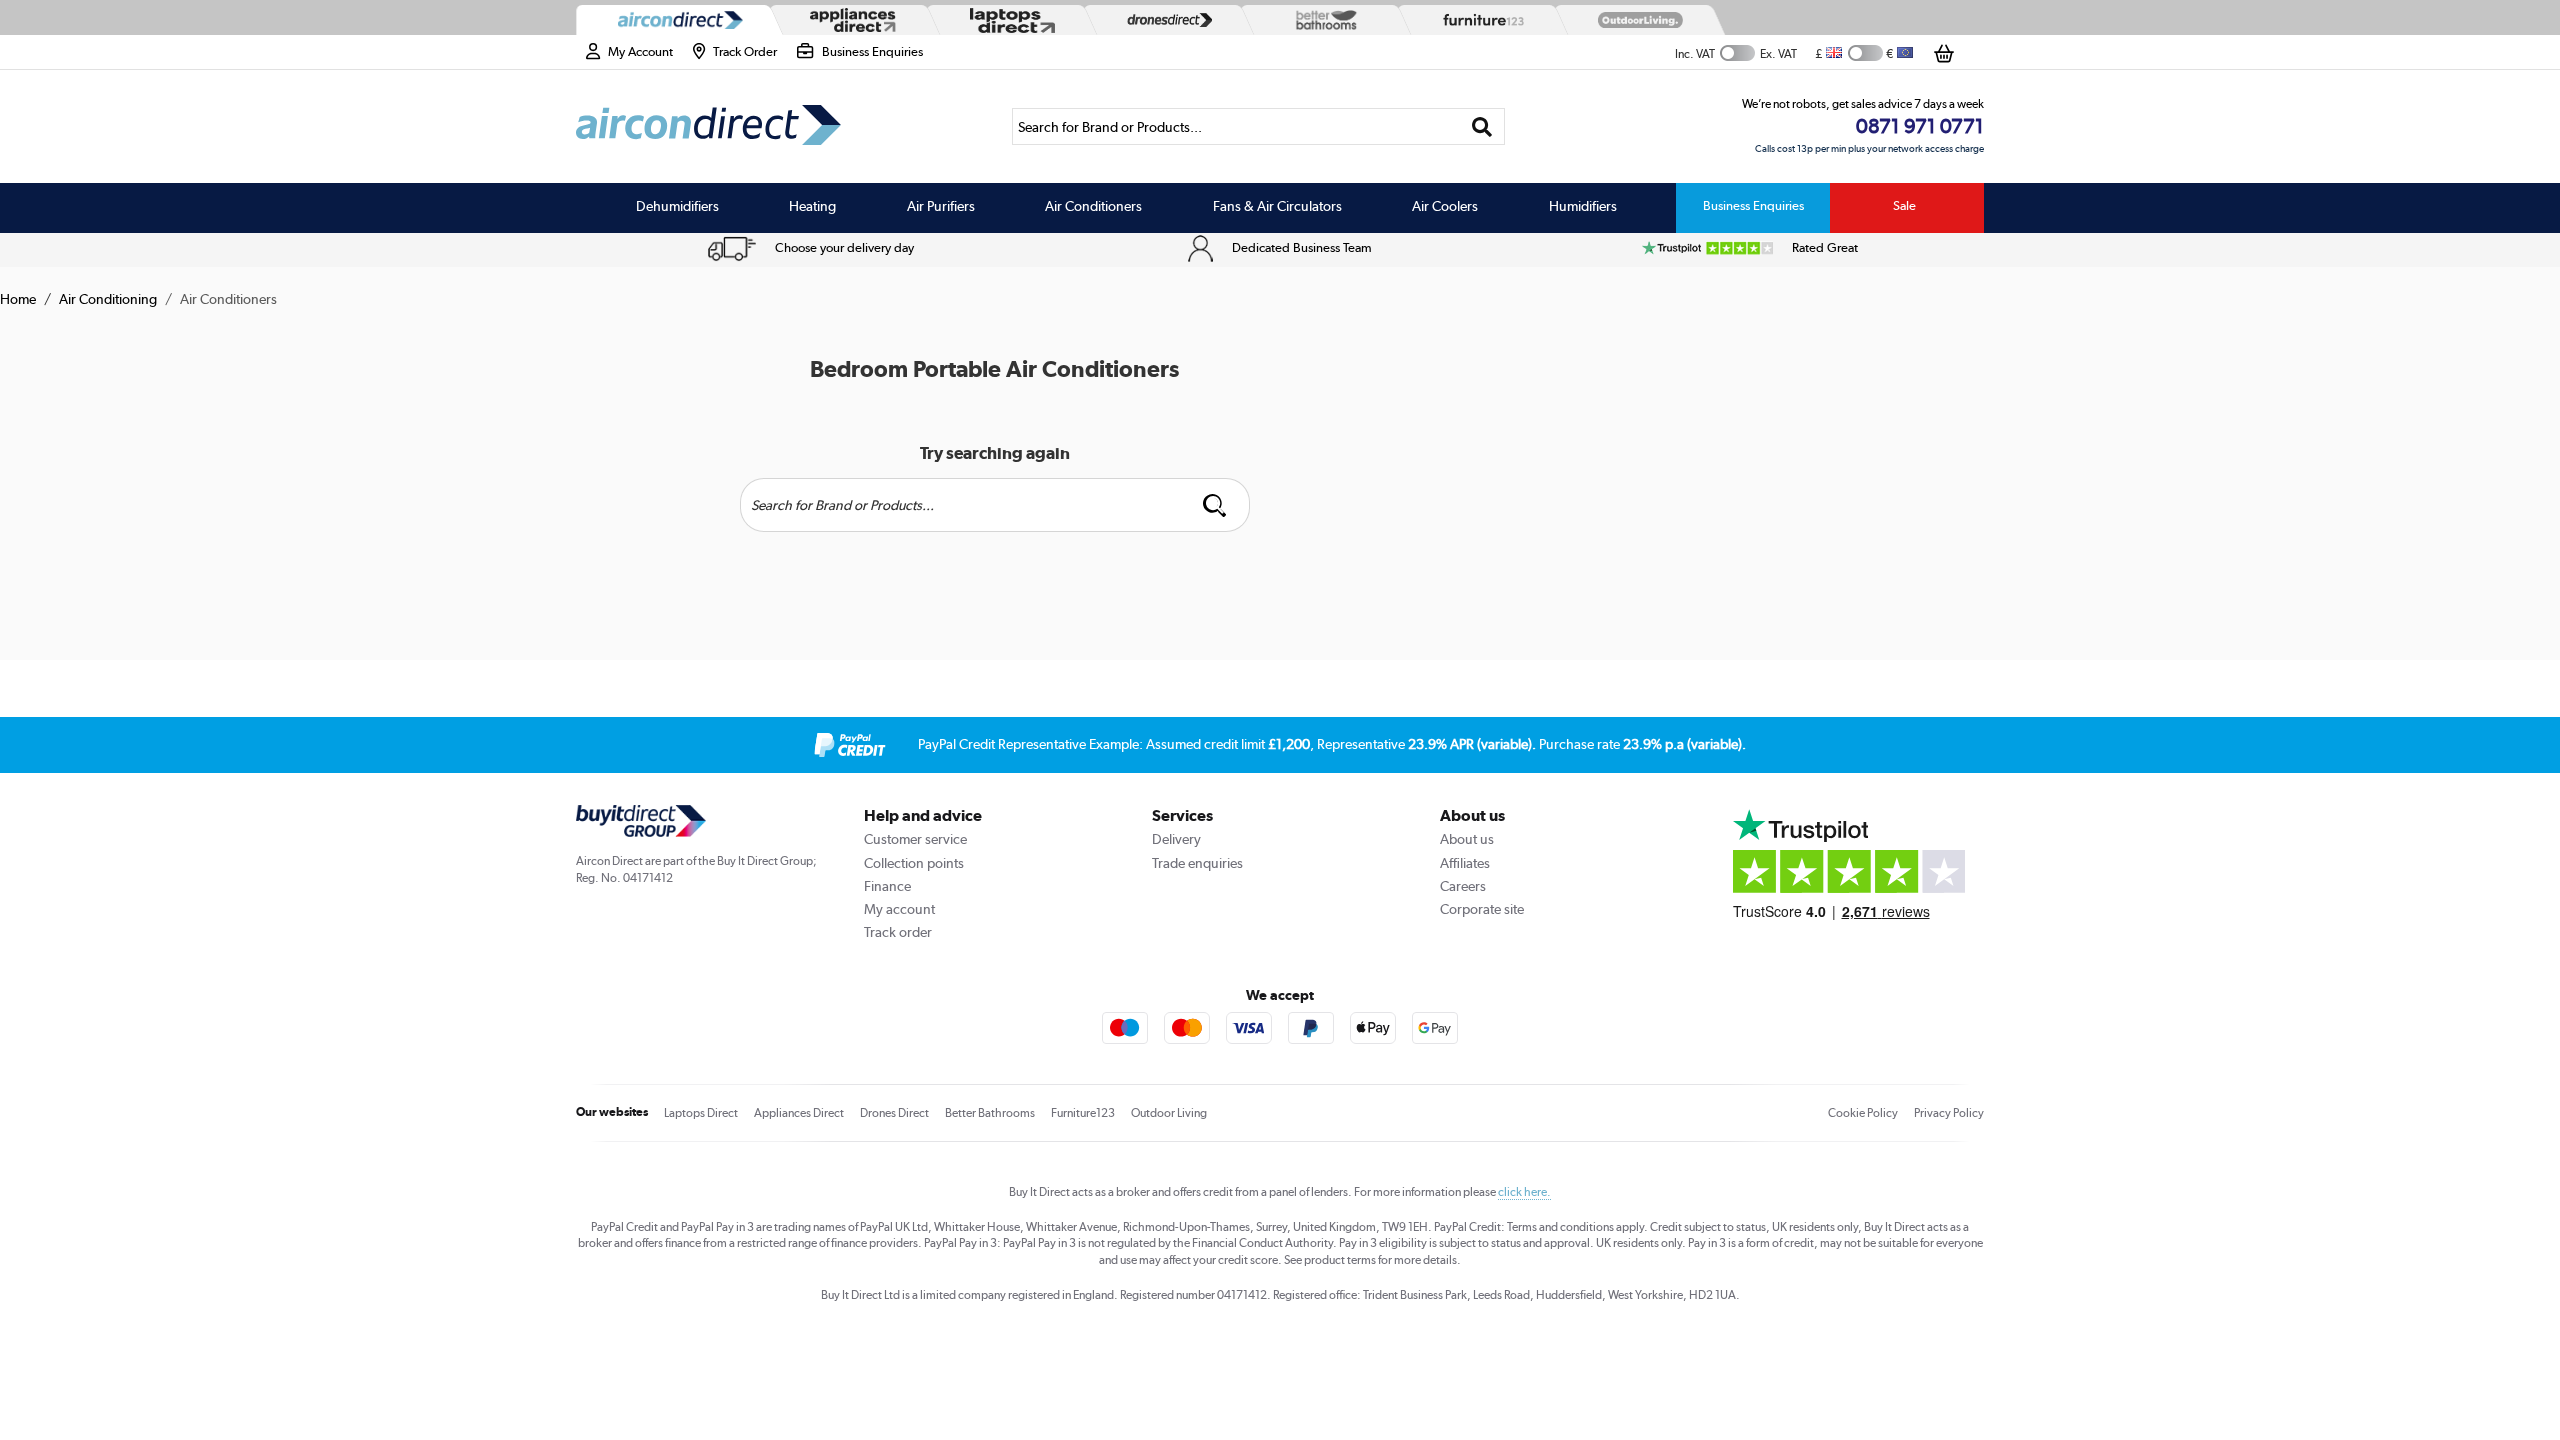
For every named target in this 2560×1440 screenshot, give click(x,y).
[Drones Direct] (1165, 20)
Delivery (1176, 839)
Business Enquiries (1753, 205)
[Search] (1482, 126)
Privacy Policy (1949, 1113)
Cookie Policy (1863, 1113)
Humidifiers (1583, 206)
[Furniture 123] (1479, 20)
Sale (1904, 205)
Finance (887, 886)
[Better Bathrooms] (1322, 19)
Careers (1463, 886)
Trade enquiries (1197, 863)
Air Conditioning (108, 299)
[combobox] (1258, 126)
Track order (898, 932)
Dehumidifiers (677, 206)
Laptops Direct (701, 1113)
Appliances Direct (799, 1113)
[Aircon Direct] (676, 20)
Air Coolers (1445, 206)
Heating (812, 206)
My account (899, 909)
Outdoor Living (1169, 1113)
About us (1467, 839)
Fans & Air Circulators (1277, 206)
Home (18, 299)
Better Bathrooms (990, 1113)
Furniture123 (1083, 1113)
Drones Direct (894, 1113)
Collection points (914, 863)
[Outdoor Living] (1636, 20)
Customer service (915, 839)
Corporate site (1482, 909)
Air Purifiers (941, 206)
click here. (1524, 1192)
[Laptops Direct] (1008, 20)
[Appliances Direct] (851, 20)
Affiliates (1465, 863)
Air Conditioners (1093, 206)
